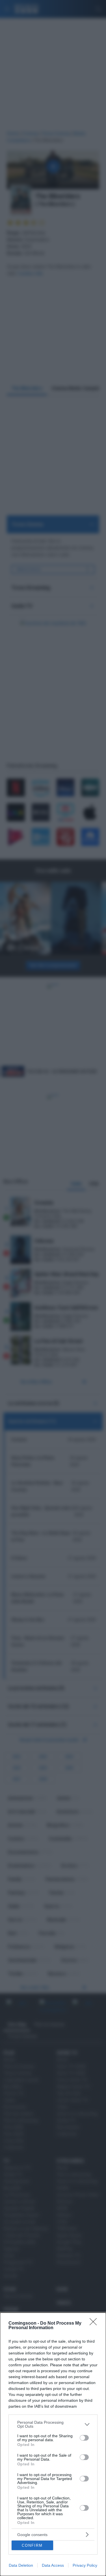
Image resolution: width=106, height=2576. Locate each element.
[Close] (95, 2324)
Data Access (53, 2565)
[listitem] (53, 2424)
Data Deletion (21, 2565)
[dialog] (53, 2444)
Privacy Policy (85, 2565)
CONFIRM (32, 2545)
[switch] (84, 2438)
